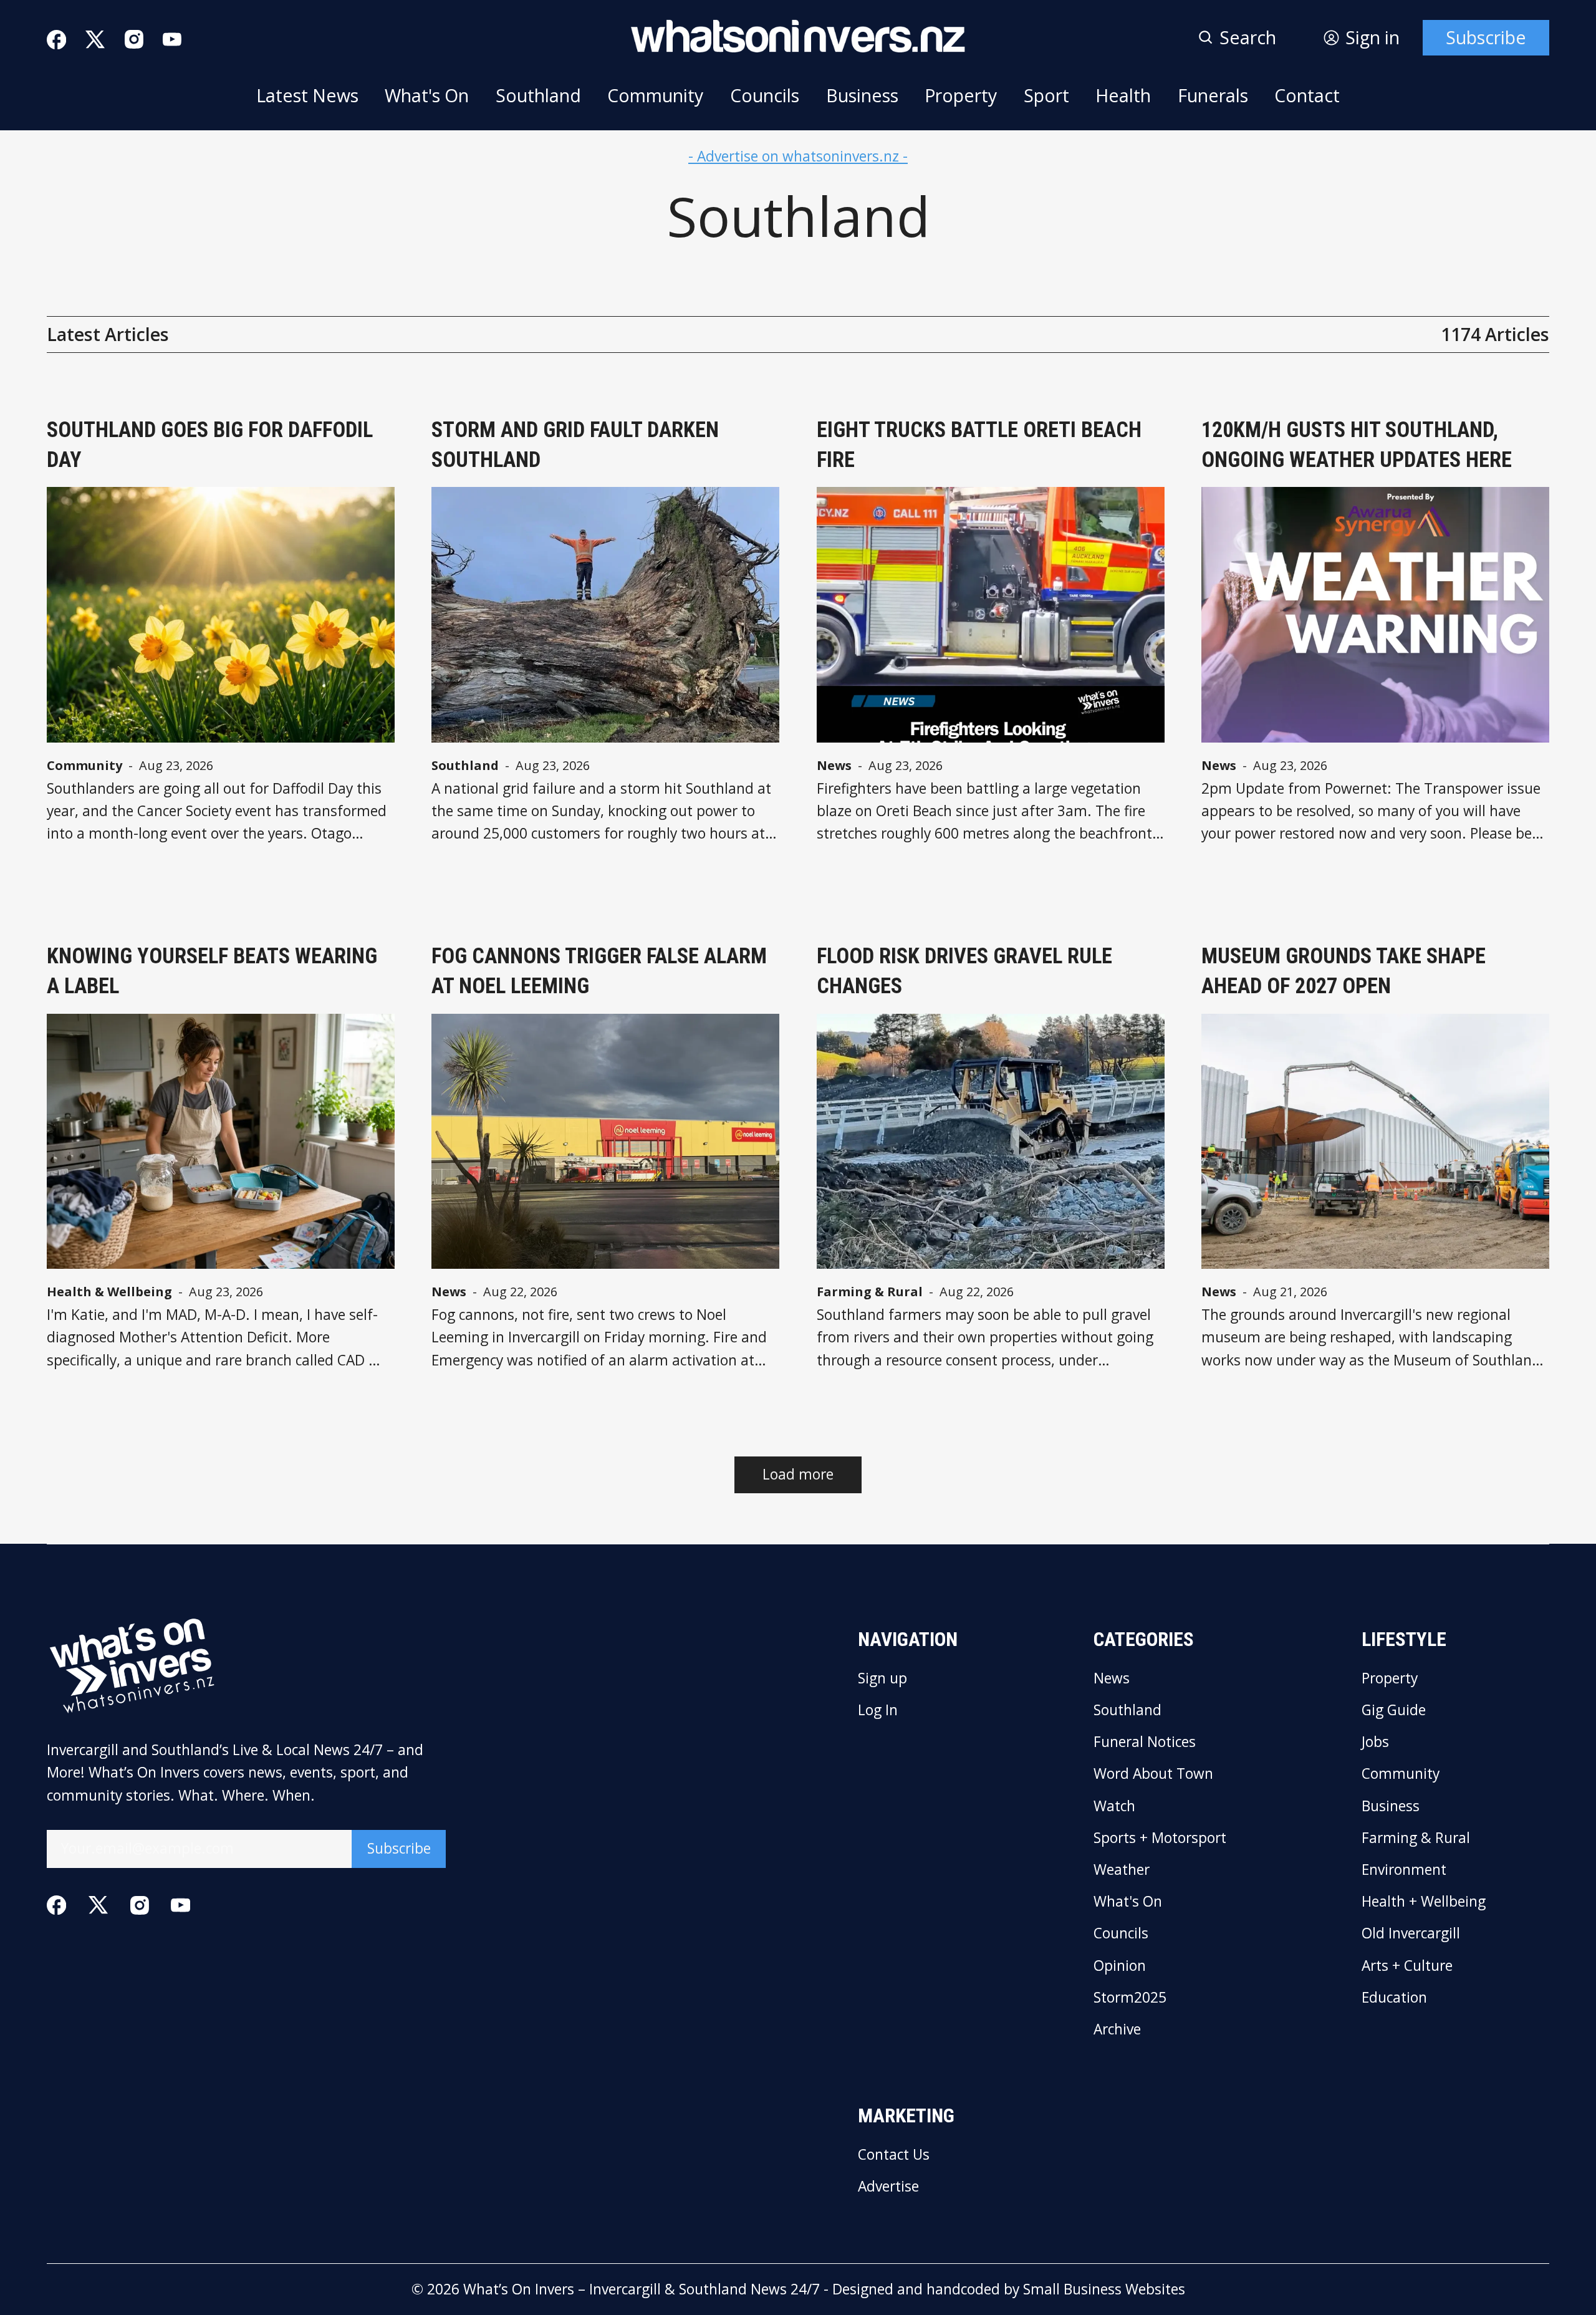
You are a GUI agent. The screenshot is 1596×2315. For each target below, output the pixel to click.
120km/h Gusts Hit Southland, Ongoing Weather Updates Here (1357, 445)
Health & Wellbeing (109, 1292)
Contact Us (894, 2155)
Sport (1046, 95)
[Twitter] (95, 40)
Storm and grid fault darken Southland (575, 445)
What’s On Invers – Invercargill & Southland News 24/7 (642, 2289)
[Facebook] (56, 40)
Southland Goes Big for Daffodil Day (210, 445)
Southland (538, 95)
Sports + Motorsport (1160, 1838)
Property (961, 95)
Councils (765, 95)
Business (862, 95)
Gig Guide (1394, 1711)
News (834, 766)
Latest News (307, 95)
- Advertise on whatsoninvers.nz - (798, 156)
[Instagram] (134, 39)
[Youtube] (172, 39)
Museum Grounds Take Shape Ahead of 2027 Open (1344, 971)
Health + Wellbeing (1424, 1902)
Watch (1114, 1807)
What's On (427, 95)
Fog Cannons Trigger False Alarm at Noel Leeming (599, 971)
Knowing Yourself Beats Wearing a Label (212, 971)
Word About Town (1153, 1774)
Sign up (882, 1679)
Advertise (888, 2187)
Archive (1117, 2030)
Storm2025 (1130, 1998)
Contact (1307, 95)
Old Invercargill (1411, 1934)
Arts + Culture (1407, 1966)
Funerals (1213, 95)
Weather (1122, 1870)
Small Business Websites (1104, 2289)
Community (655, 95)
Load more (798, 1474)
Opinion (1120, 1966)
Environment (1404, 1870)
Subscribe (1486, 37)
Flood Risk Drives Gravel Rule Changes (964, 971)
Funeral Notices (1145, 1742)
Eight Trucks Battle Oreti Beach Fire (979, 445)
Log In (878, 1711)
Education (1394, 1998)
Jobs (1375, 1742)
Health (1123, 95)
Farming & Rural (870, 1292)
